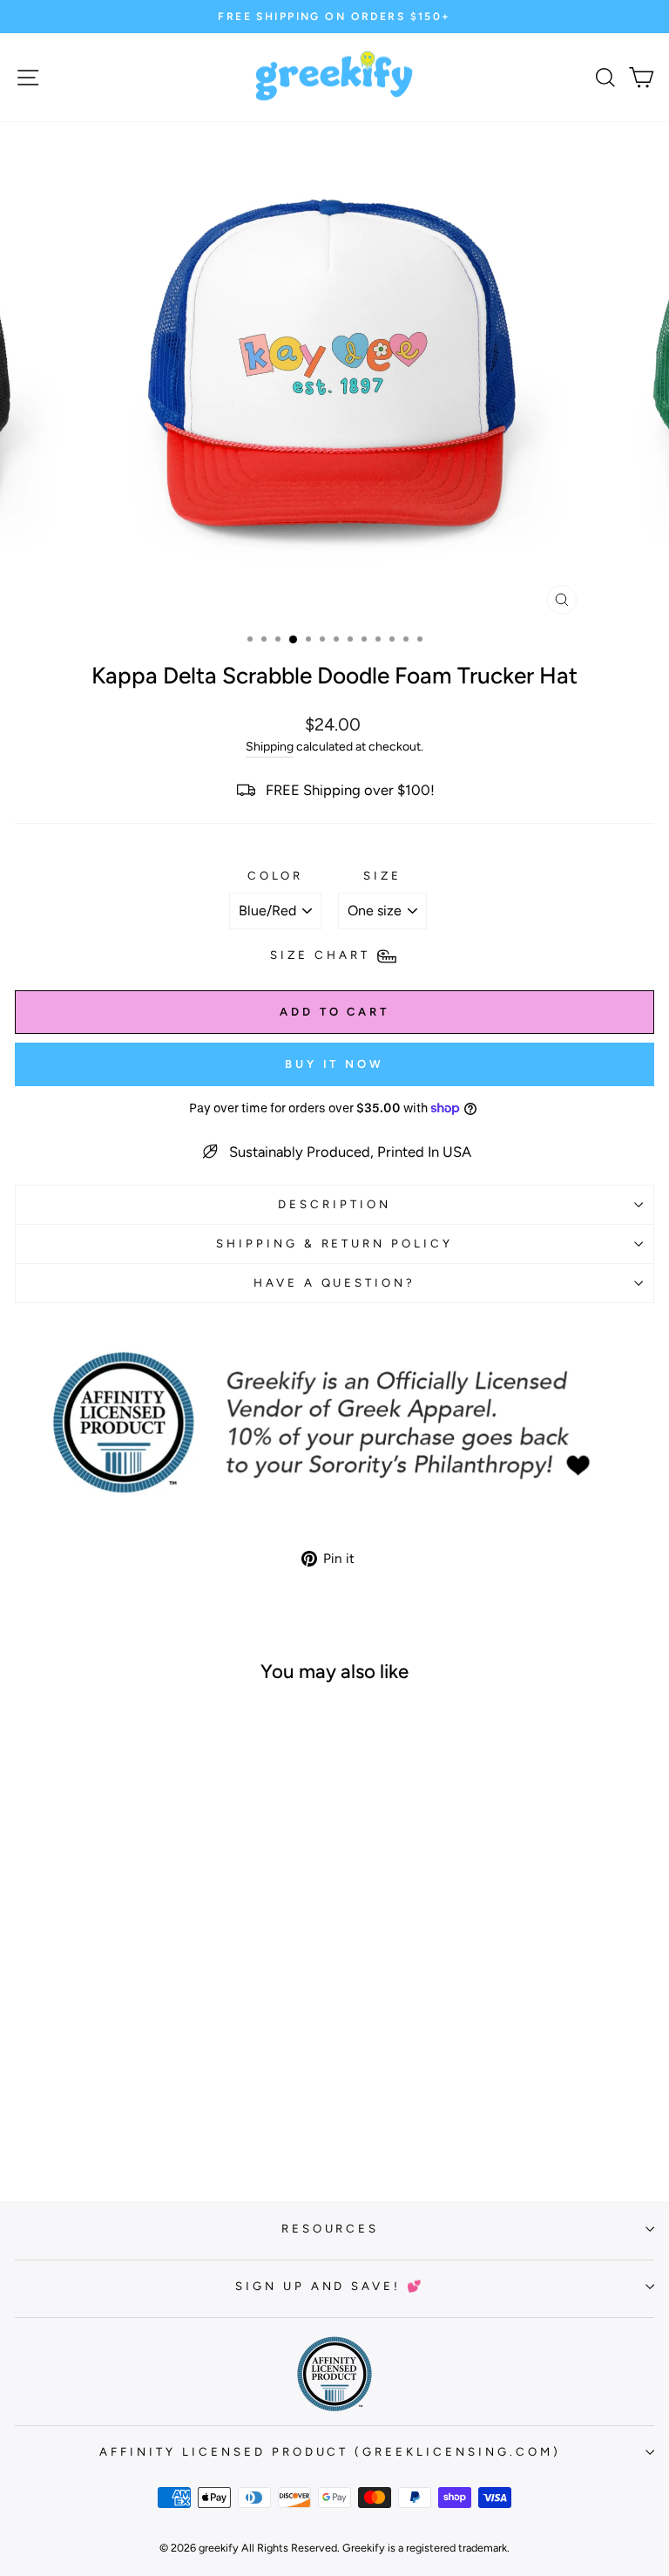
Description (334, 1204)
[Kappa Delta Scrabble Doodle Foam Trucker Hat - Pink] (148, 2119)
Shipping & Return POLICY (334, 1243)
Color (276, 875)
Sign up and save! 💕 (331, 2286)
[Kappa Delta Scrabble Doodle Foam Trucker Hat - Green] (128, 2119)
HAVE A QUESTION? (335, 1282)
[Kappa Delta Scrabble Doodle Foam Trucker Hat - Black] (108, 2119)
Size (382, 875)
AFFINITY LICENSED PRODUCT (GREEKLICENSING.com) (330, 2451)
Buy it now (334, 1064)
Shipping (270, 747)
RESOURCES (331, 2228)
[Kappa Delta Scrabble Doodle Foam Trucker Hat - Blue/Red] (168, 2119)
